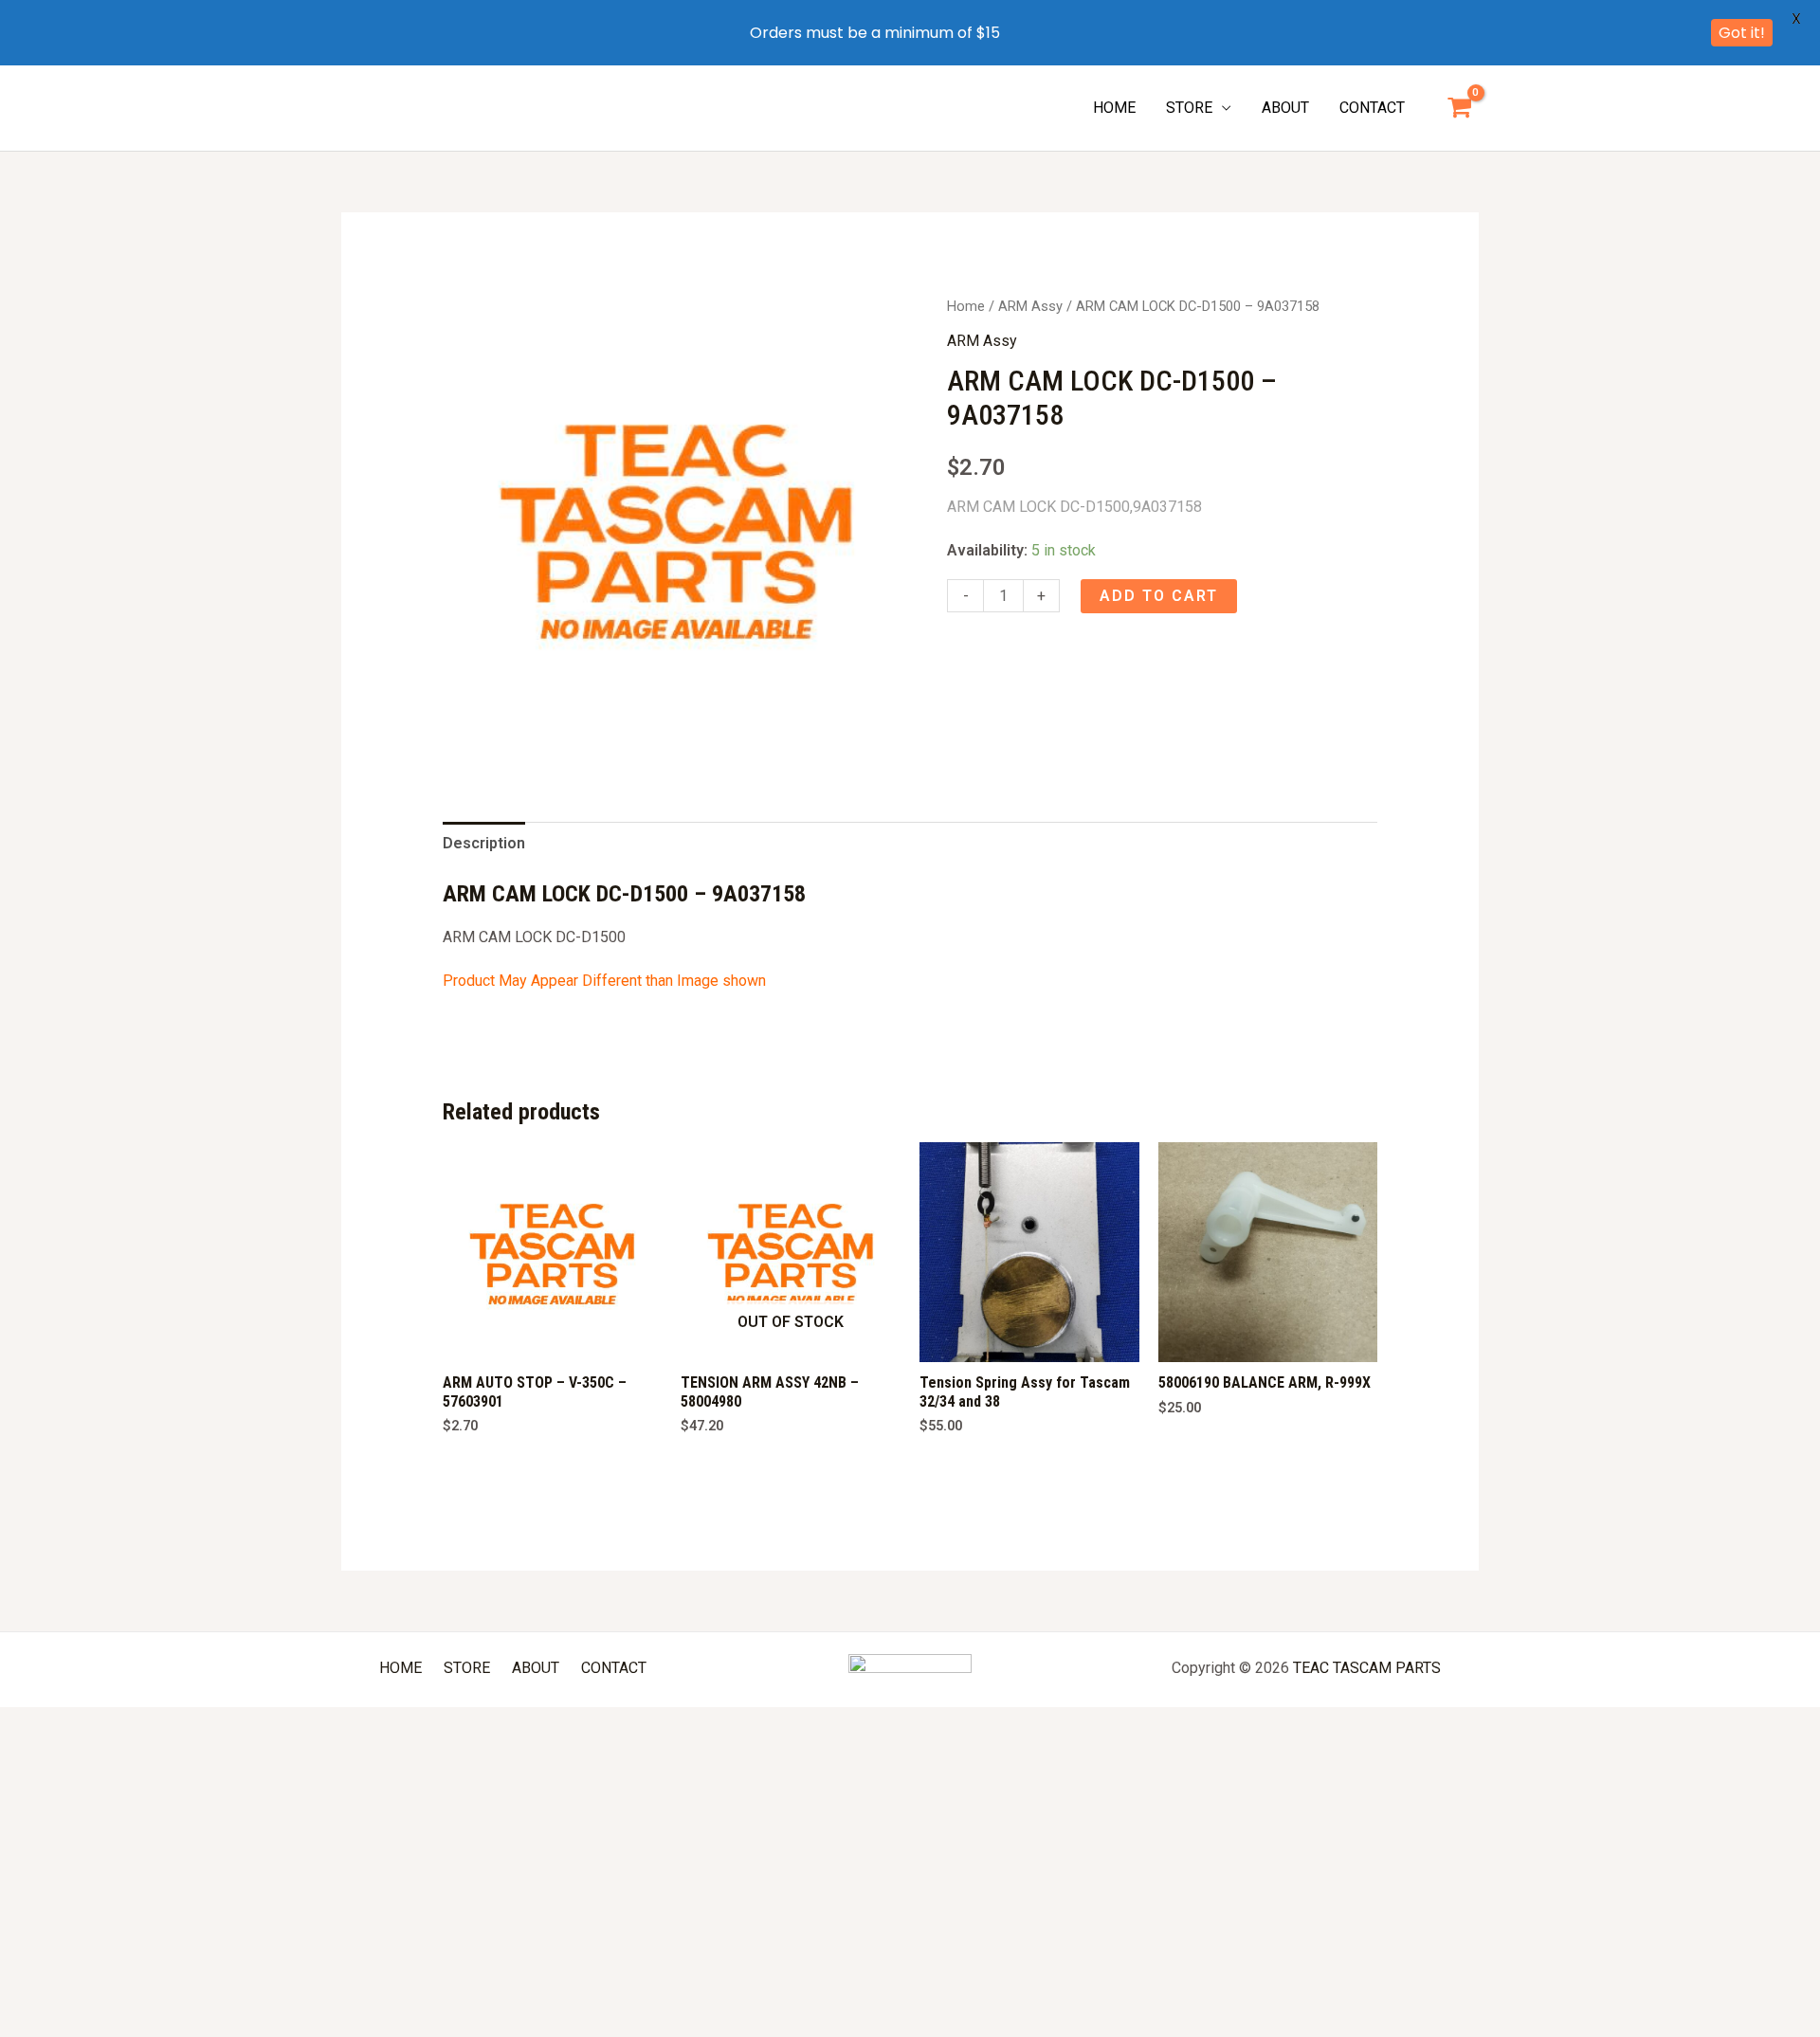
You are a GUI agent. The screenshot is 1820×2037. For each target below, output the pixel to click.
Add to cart (1159, 596)
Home (966, 306)
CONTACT (1372, 108)
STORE (1189, 108)
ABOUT (1285, 108)
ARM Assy (1030, 306)
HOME (1114, 108)
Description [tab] (484, 843)
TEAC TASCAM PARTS (1367, 1668)
